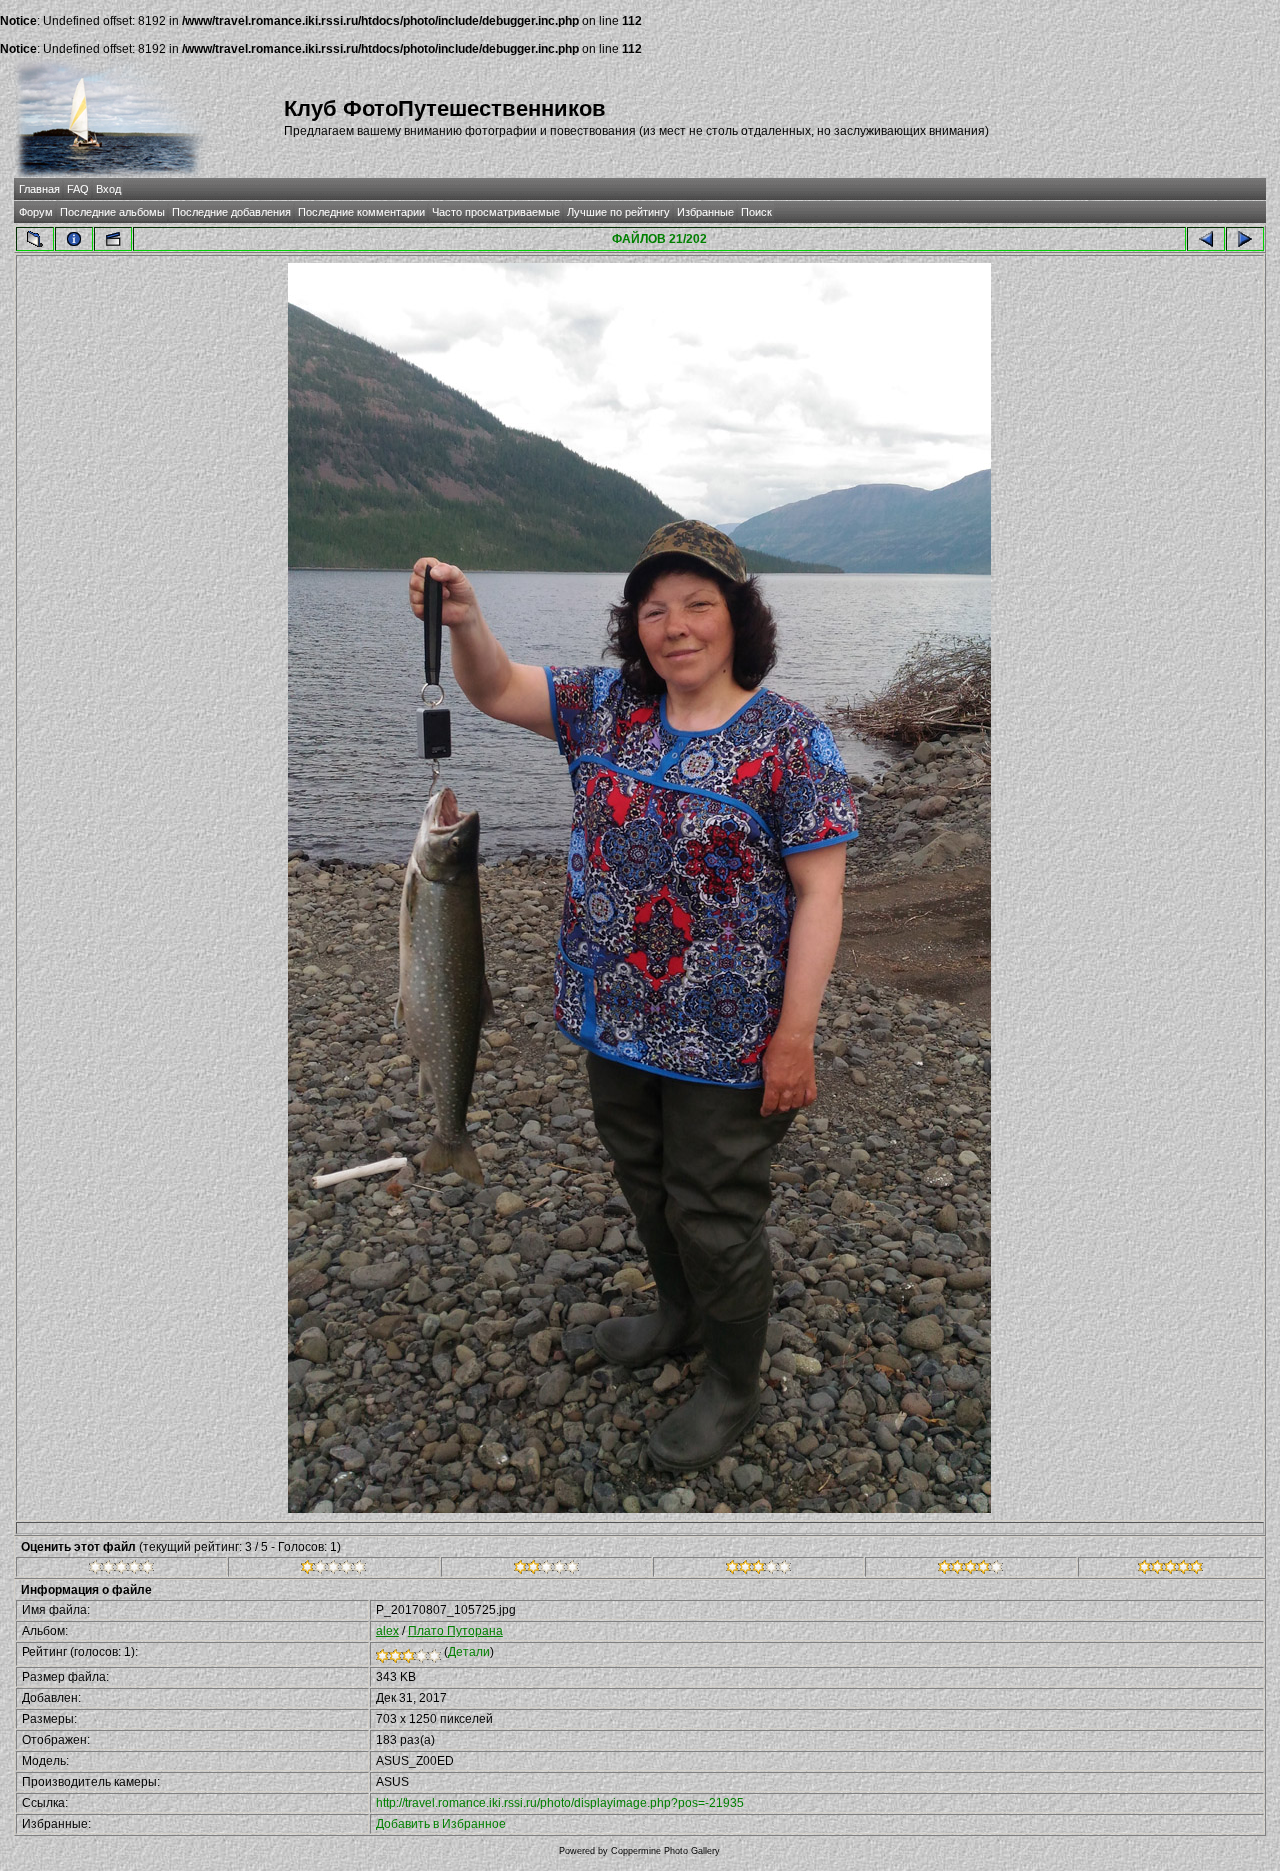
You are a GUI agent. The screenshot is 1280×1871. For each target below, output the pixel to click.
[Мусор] (121, 1570)
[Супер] (1170, 1570)
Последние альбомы (112, 212)
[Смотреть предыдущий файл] (1206, 239)
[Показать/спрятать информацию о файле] (74, 239)
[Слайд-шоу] (113, 239)
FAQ (78, 189)
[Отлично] (970, 1570)
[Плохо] (333, 1570)
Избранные (705, 212)
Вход (108, 189)
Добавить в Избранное (441, 1824)
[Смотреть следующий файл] (1245, 239)
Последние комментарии (361, 212)
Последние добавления (231, 212)
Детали (469, 1652)
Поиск (756, 212)
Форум (36, 212)
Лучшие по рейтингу (618, 212)
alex (387, 1631)
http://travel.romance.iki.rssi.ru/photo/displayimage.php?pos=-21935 (560, 1803)
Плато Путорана (455, 1631)
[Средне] (546, 1570)
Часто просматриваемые (496, 212)
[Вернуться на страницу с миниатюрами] (35, 239)
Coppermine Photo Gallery (665, 1851)
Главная (39, 189)
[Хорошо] (758, 1570)
